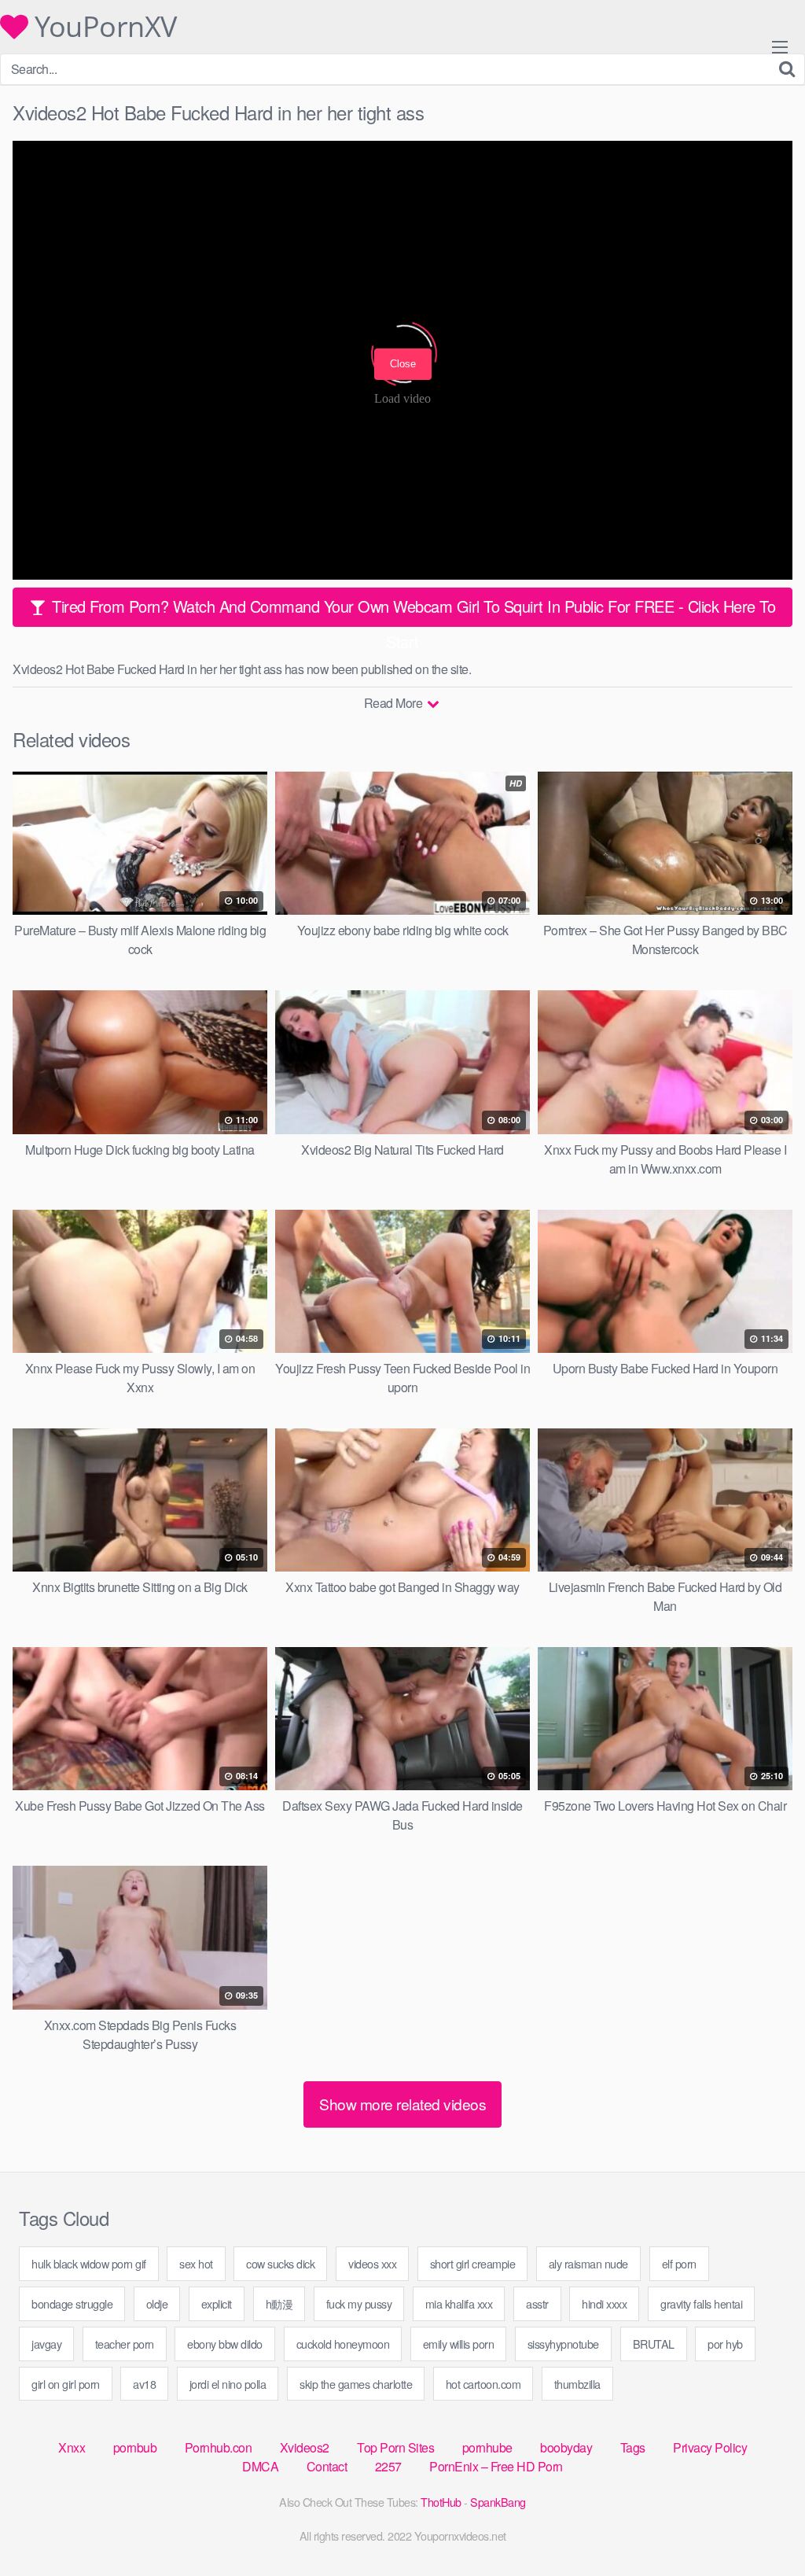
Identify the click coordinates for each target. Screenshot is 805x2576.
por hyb (725, 2344)
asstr (537, 2303)
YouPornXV (103, 27)
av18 (144, 2384)
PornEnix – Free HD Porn (496, 2466)
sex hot (196, 2263)
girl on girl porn (66, 2384)
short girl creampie (473, 2263)
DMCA (260, 2466)
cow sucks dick (280, 2263)
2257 (388, 2466)
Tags (633, 2447)
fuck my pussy (359, 2303)
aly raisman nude (588, 2263)
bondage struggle (72, 2303)
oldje (157, 2303)
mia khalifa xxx (459, 2303)
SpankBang (498, 2502)
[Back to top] (762, 2526)
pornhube (487, 2447)
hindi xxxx (604, 2303)
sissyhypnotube (563, 2344)
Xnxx (72, 2447)
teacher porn (125, 2344)
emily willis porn (459, 2344)
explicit (217, 2303)
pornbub (135, 2447)
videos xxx (372, 2263)
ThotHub (441, 2502)
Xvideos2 (305, 2447)
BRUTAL (654, 2344)
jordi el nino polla (228, 2384)
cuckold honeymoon (343, 2344)
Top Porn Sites (395, 2447)
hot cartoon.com (483, 2384)
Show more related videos (402, 2104)
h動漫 (279, 2303)
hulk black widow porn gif (89, 2263)
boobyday (566, 2447)
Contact (327, 2466)
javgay (46, 2344)
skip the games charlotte (356, 2384)
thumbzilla (577, 2384)
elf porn (679, 2263)
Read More (395, 703)
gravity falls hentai (701, 2303)
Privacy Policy (710, 2447)
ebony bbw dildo (225, 2344)
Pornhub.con (219, 2447)
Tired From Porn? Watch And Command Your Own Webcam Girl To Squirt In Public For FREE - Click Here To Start (412, 611)
